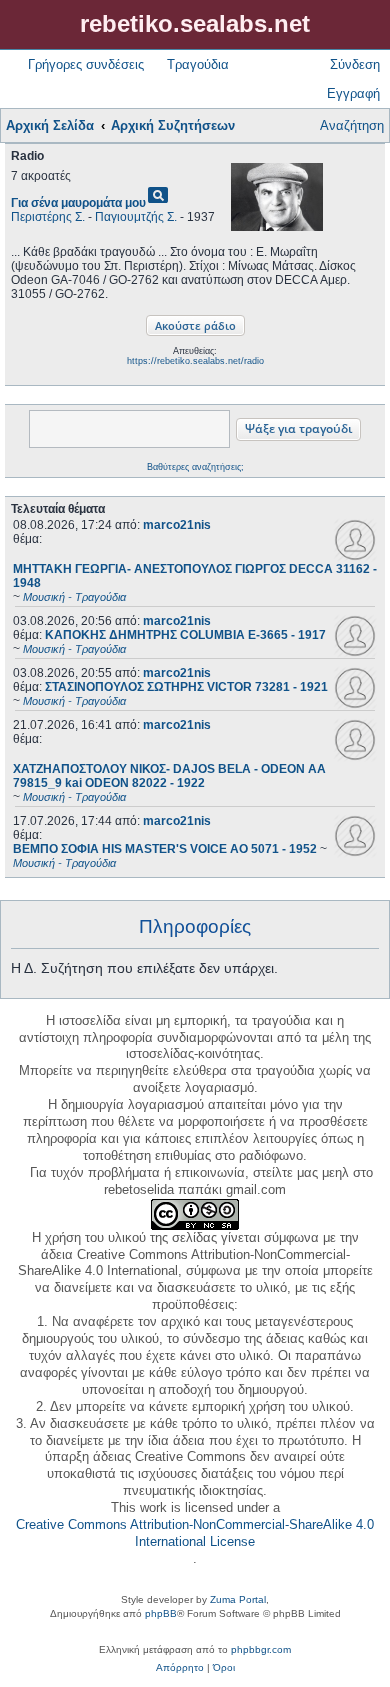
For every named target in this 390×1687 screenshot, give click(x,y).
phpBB (161, 1613)
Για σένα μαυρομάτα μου (78, 203)
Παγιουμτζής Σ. (136, 217)
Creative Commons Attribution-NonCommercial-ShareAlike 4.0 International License (195, 1533)
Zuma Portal (238, 1599)
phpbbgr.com (261, 1649)
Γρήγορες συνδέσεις (86, 64)
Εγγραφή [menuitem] (353, 93)
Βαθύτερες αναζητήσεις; (195, 467)
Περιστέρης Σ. (48, 217)
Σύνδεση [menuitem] (355, 64)
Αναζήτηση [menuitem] (352, 125)
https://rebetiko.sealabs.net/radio (195, 361)
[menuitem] (180, 1668)
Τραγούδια (198, 64)
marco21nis (177, 525)
